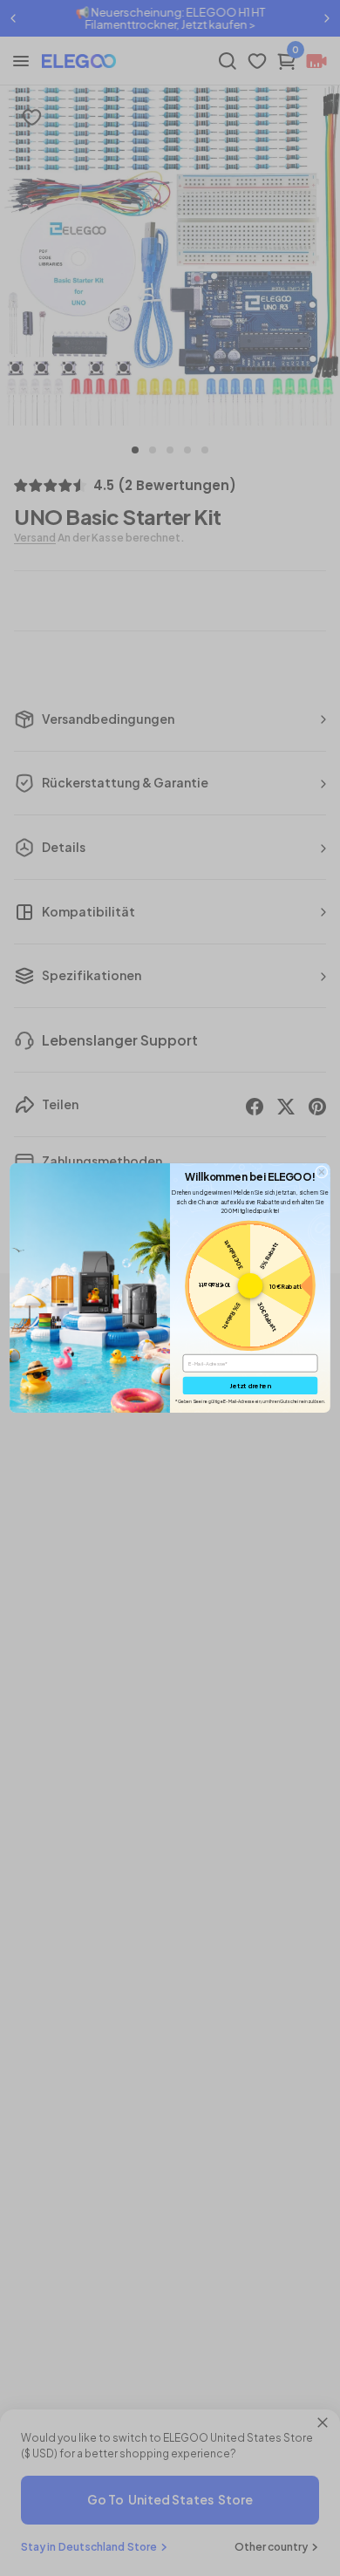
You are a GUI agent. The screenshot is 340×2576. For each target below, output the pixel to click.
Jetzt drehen (250, 1385)
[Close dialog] (321, 1172)
